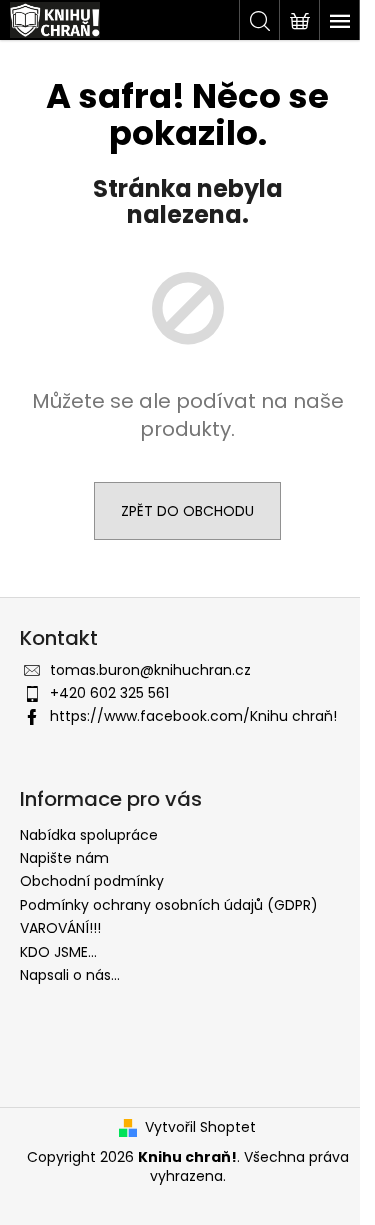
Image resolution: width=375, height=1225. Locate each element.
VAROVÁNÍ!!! (60, 928)
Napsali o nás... (70, 975)
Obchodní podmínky (92, 881)
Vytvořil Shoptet (200, 1127)
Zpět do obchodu (187, 511)
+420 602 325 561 (109, 693)
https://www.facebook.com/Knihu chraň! (193, 716)
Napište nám (64, 858)
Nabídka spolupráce (89, 835)
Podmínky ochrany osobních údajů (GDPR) (169, 905)
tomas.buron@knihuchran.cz (150, 670)
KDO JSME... (58, 952)
